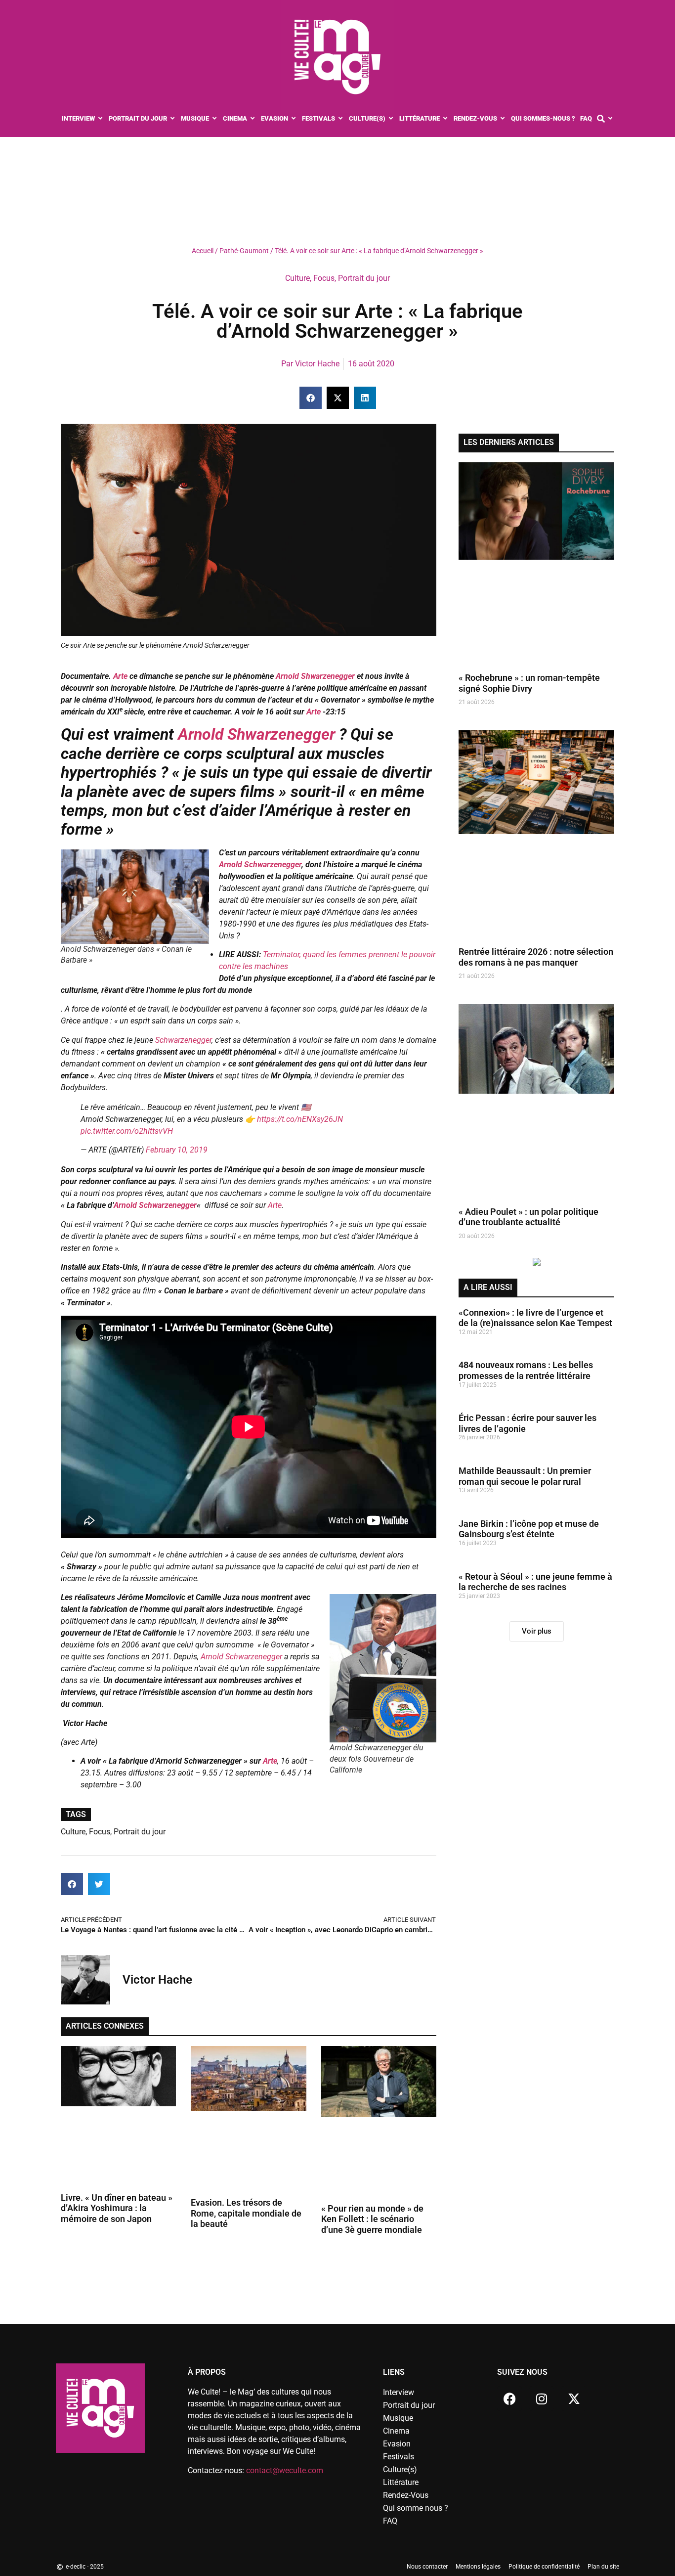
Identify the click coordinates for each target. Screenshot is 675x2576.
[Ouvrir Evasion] (294, 119)
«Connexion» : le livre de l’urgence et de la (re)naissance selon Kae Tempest (535, 1318)
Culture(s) (400, 2469)
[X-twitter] (574, 2398)
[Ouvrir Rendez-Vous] (503, 119)
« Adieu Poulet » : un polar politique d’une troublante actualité (528, 1217)
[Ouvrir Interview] (101, 119)
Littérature (401, 2482)
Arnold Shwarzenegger (315, 676)
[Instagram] (542, 2398)
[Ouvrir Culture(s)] (391, 119)
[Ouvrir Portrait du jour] (173, 119)
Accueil (203, 251)
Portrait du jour (364, 278)
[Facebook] (509, 2398)
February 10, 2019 (177, 1150)
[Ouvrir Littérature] (445, 119)
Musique (398, 2418)
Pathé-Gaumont (244, 251)
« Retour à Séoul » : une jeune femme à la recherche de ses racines (535, 1582)
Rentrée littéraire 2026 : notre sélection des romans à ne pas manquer (536, 957)
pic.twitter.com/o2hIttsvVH (127, 1131)
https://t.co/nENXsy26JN (300, 1119)
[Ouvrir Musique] (215, 119)
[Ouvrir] (611, 119)
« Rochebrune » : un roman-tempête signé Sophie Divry (529, 683)
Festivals (399, 2457)
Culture (297, 278)
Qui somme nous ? (416, 2508)
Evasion (397, 2444)
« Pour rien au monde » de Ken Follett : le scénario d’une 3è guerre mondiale (372, 2219)
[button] (311, 398)
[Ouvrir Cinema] (253, 119)
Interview (399, 2392)
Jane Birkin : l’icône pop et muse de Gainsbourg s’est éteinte (529, 1529)
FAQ (390, 2521)
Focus (324, 278)
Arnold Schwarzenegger (260, 865)
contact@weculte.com (285, 2470)
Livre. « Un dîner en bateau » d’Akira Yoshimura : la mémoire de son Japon (117, 2208)
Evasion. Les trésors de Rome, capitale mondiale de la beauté (246, 2213)
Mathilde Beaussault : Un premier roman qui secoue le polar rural (525, 1476)
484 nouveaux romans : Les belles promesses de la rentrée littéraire (526, 1370)
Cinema (396, 2431)
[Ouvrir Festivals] (341, 119)
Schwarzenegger (182, 1040)
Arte (120, 676)
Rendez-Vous (406, 2495)
